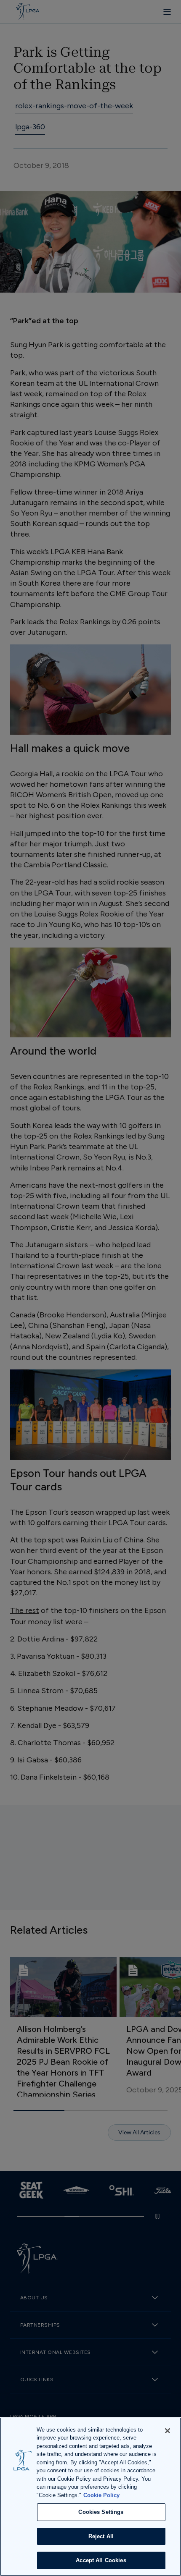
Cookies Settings (101, 2512)
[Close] (168, 2431)
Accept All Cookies (101, 2560)
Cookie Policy (101, 2495)
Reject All (101, 2536)
